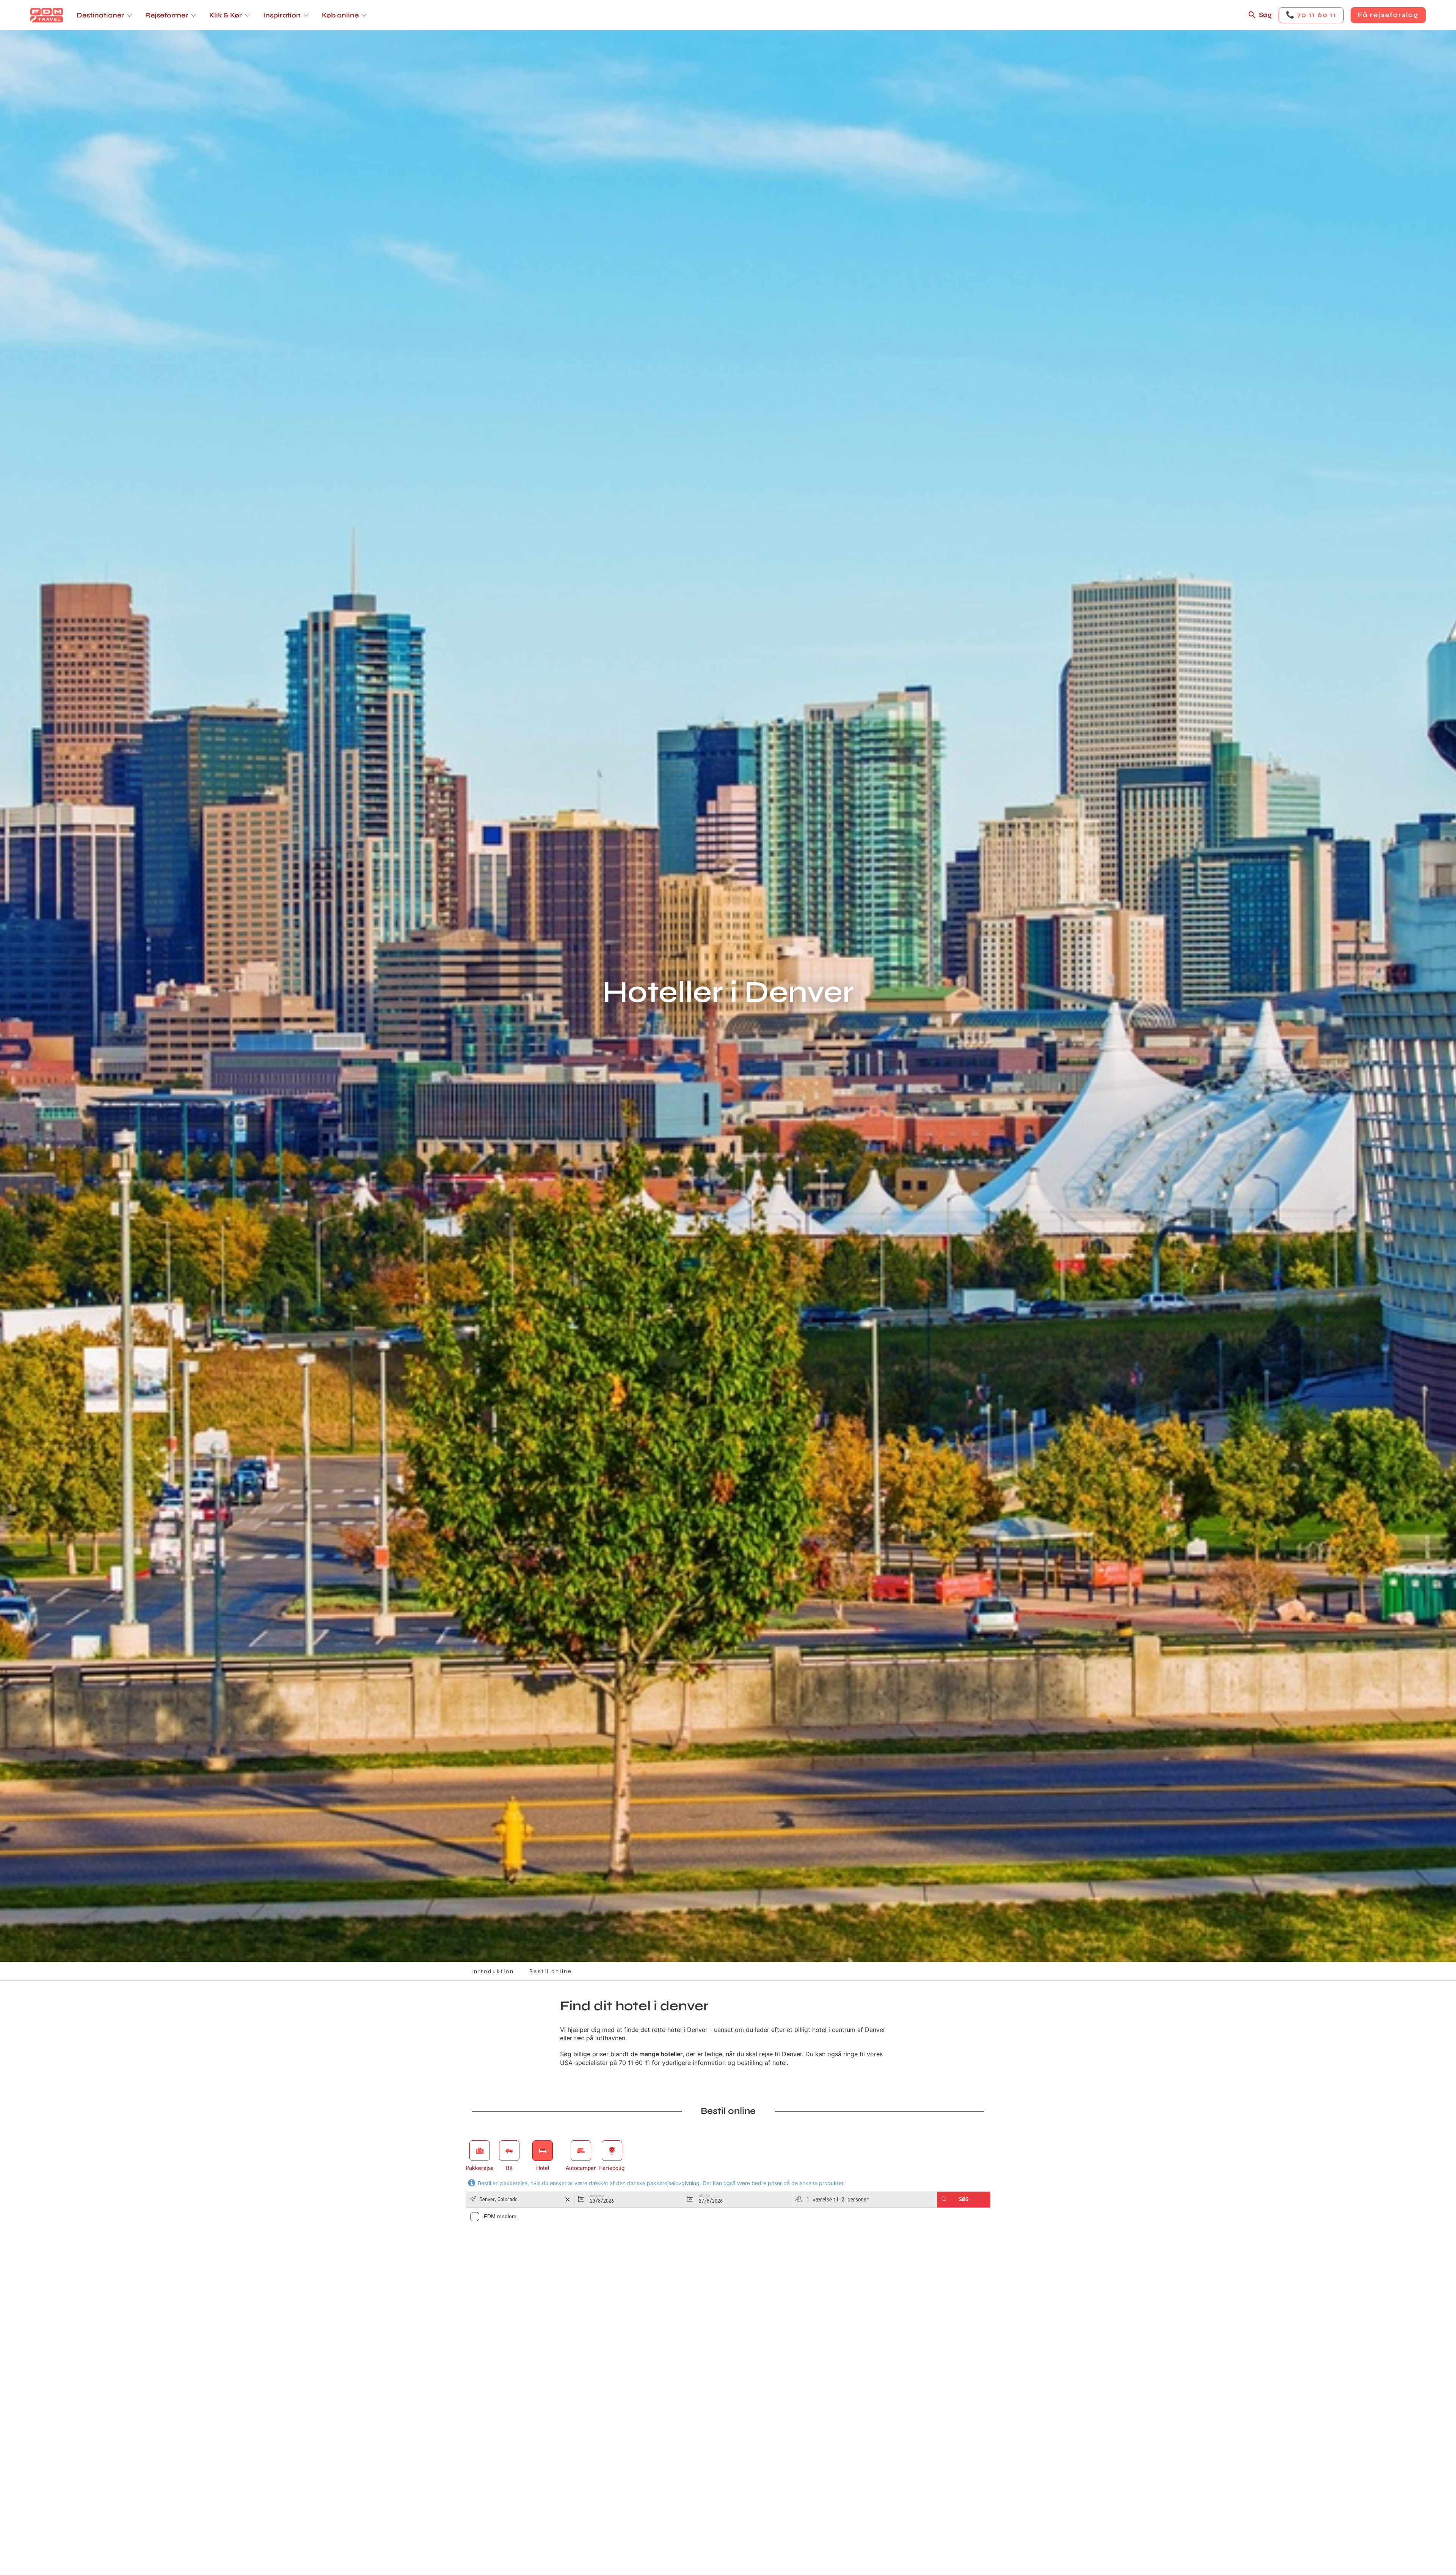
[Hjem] (47, 15)
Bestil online (551, 1971)
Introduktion (493, 1971)
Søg (1265, 15)
